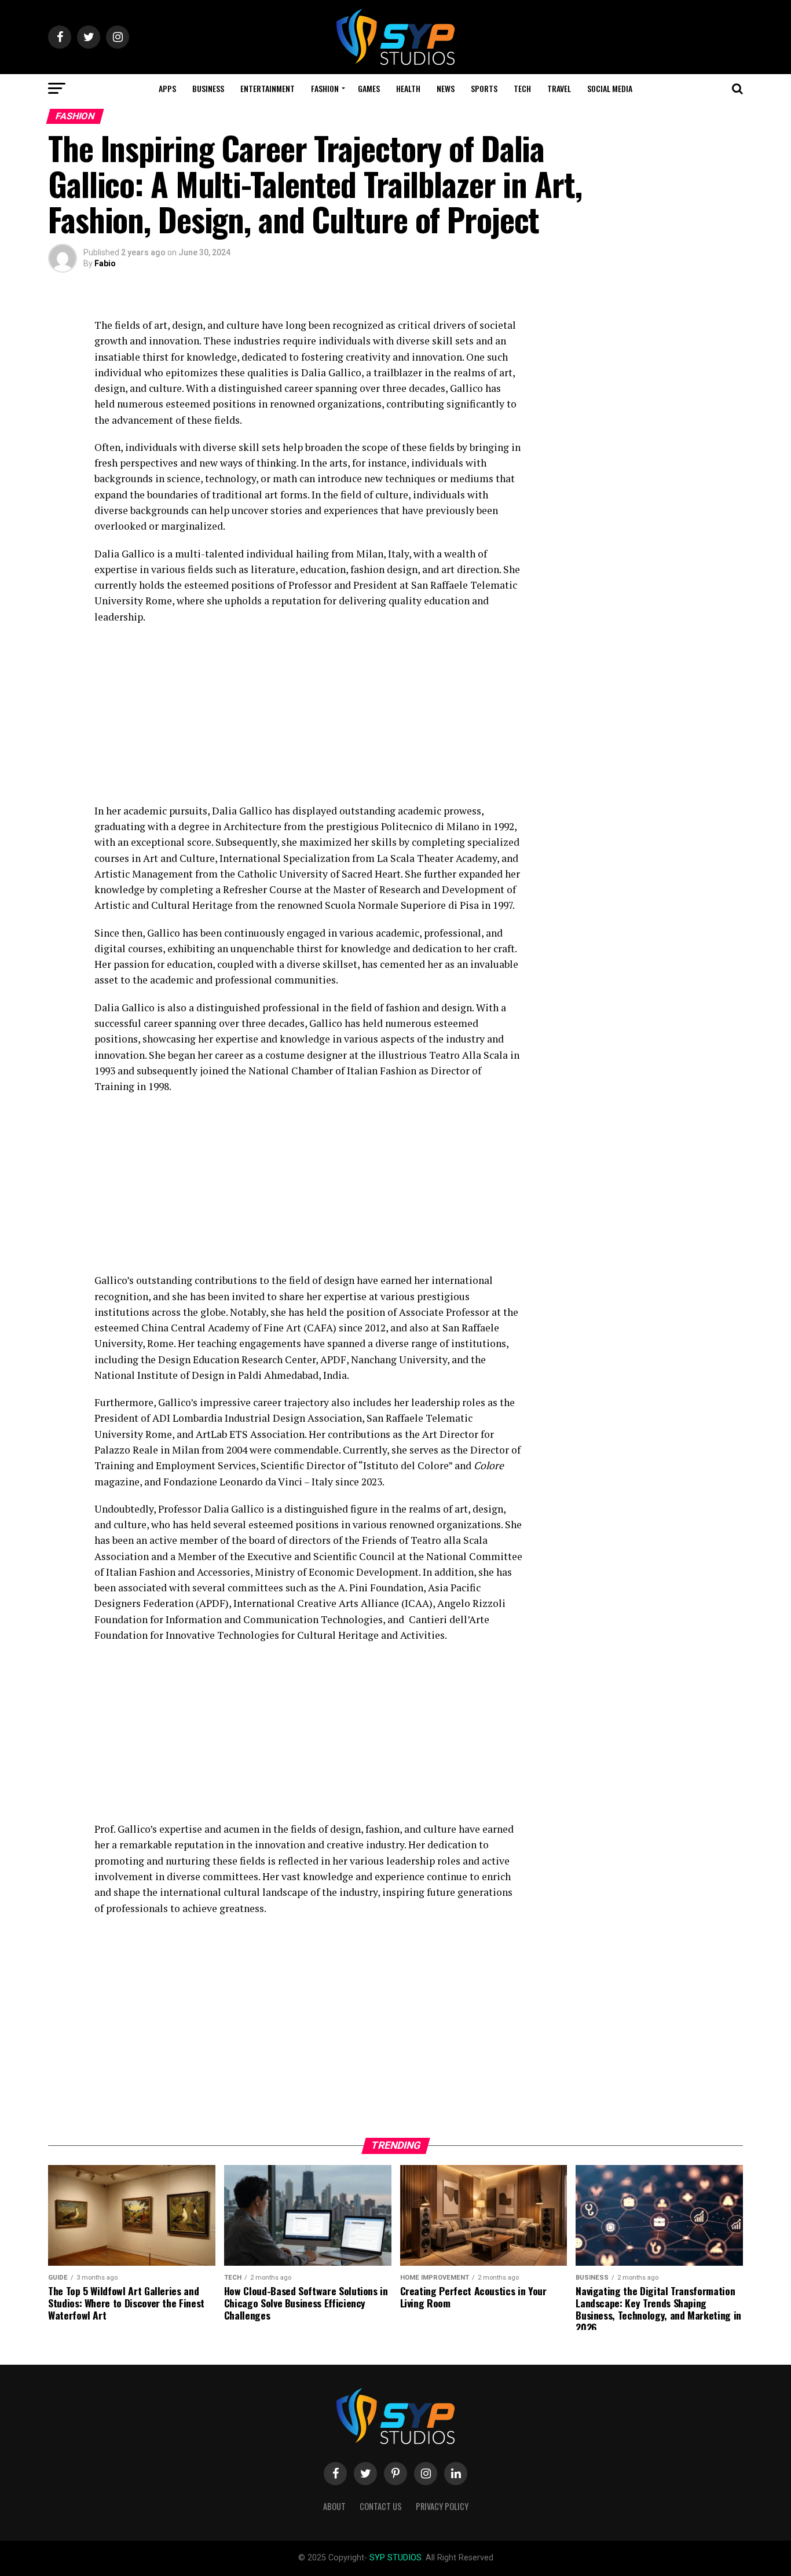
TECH (522, 88)
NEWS (446, 88)
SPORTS (484, 88)
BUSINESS (208, 88)
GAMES (369, 88)
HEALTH (408, 88)
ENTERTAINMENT (268, 88)
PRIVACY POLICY (442, 2506)
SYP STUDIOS (395, 2558)
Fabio (105, 263)
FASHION (325, 88)
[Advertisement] (309, 717)
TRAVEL (559, 88)
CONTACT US (381, 2506)
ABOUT (334, 2506)
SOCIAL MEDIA (610, 88)
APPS (167, 88)
